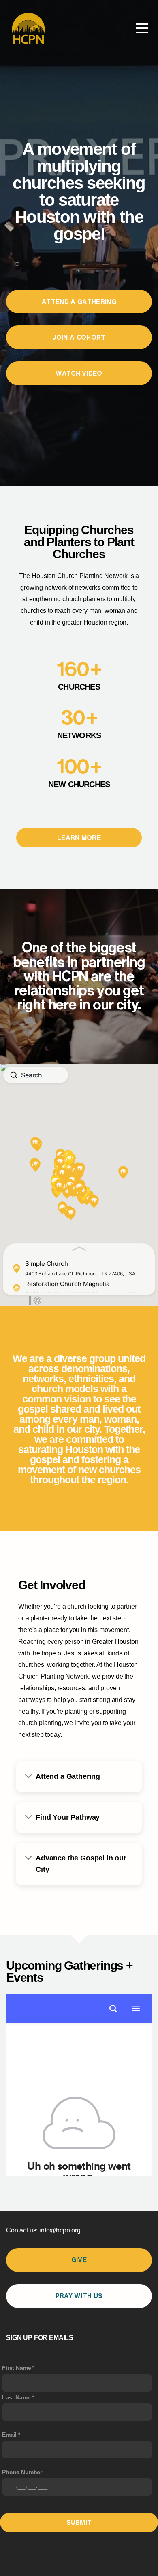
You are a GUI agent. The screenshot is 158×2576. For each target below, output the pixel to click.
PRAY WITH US (79, 2296)
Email (9, 2435)
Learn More (79, 838)
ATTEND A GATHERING (79, 302)
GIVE (79, 2260)
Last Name (16, 2397)
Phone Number (22, 2472)
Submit (79, 2522)
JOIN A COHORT (79, 337)
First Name (16, 2368)
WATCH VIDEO (79, 373)
